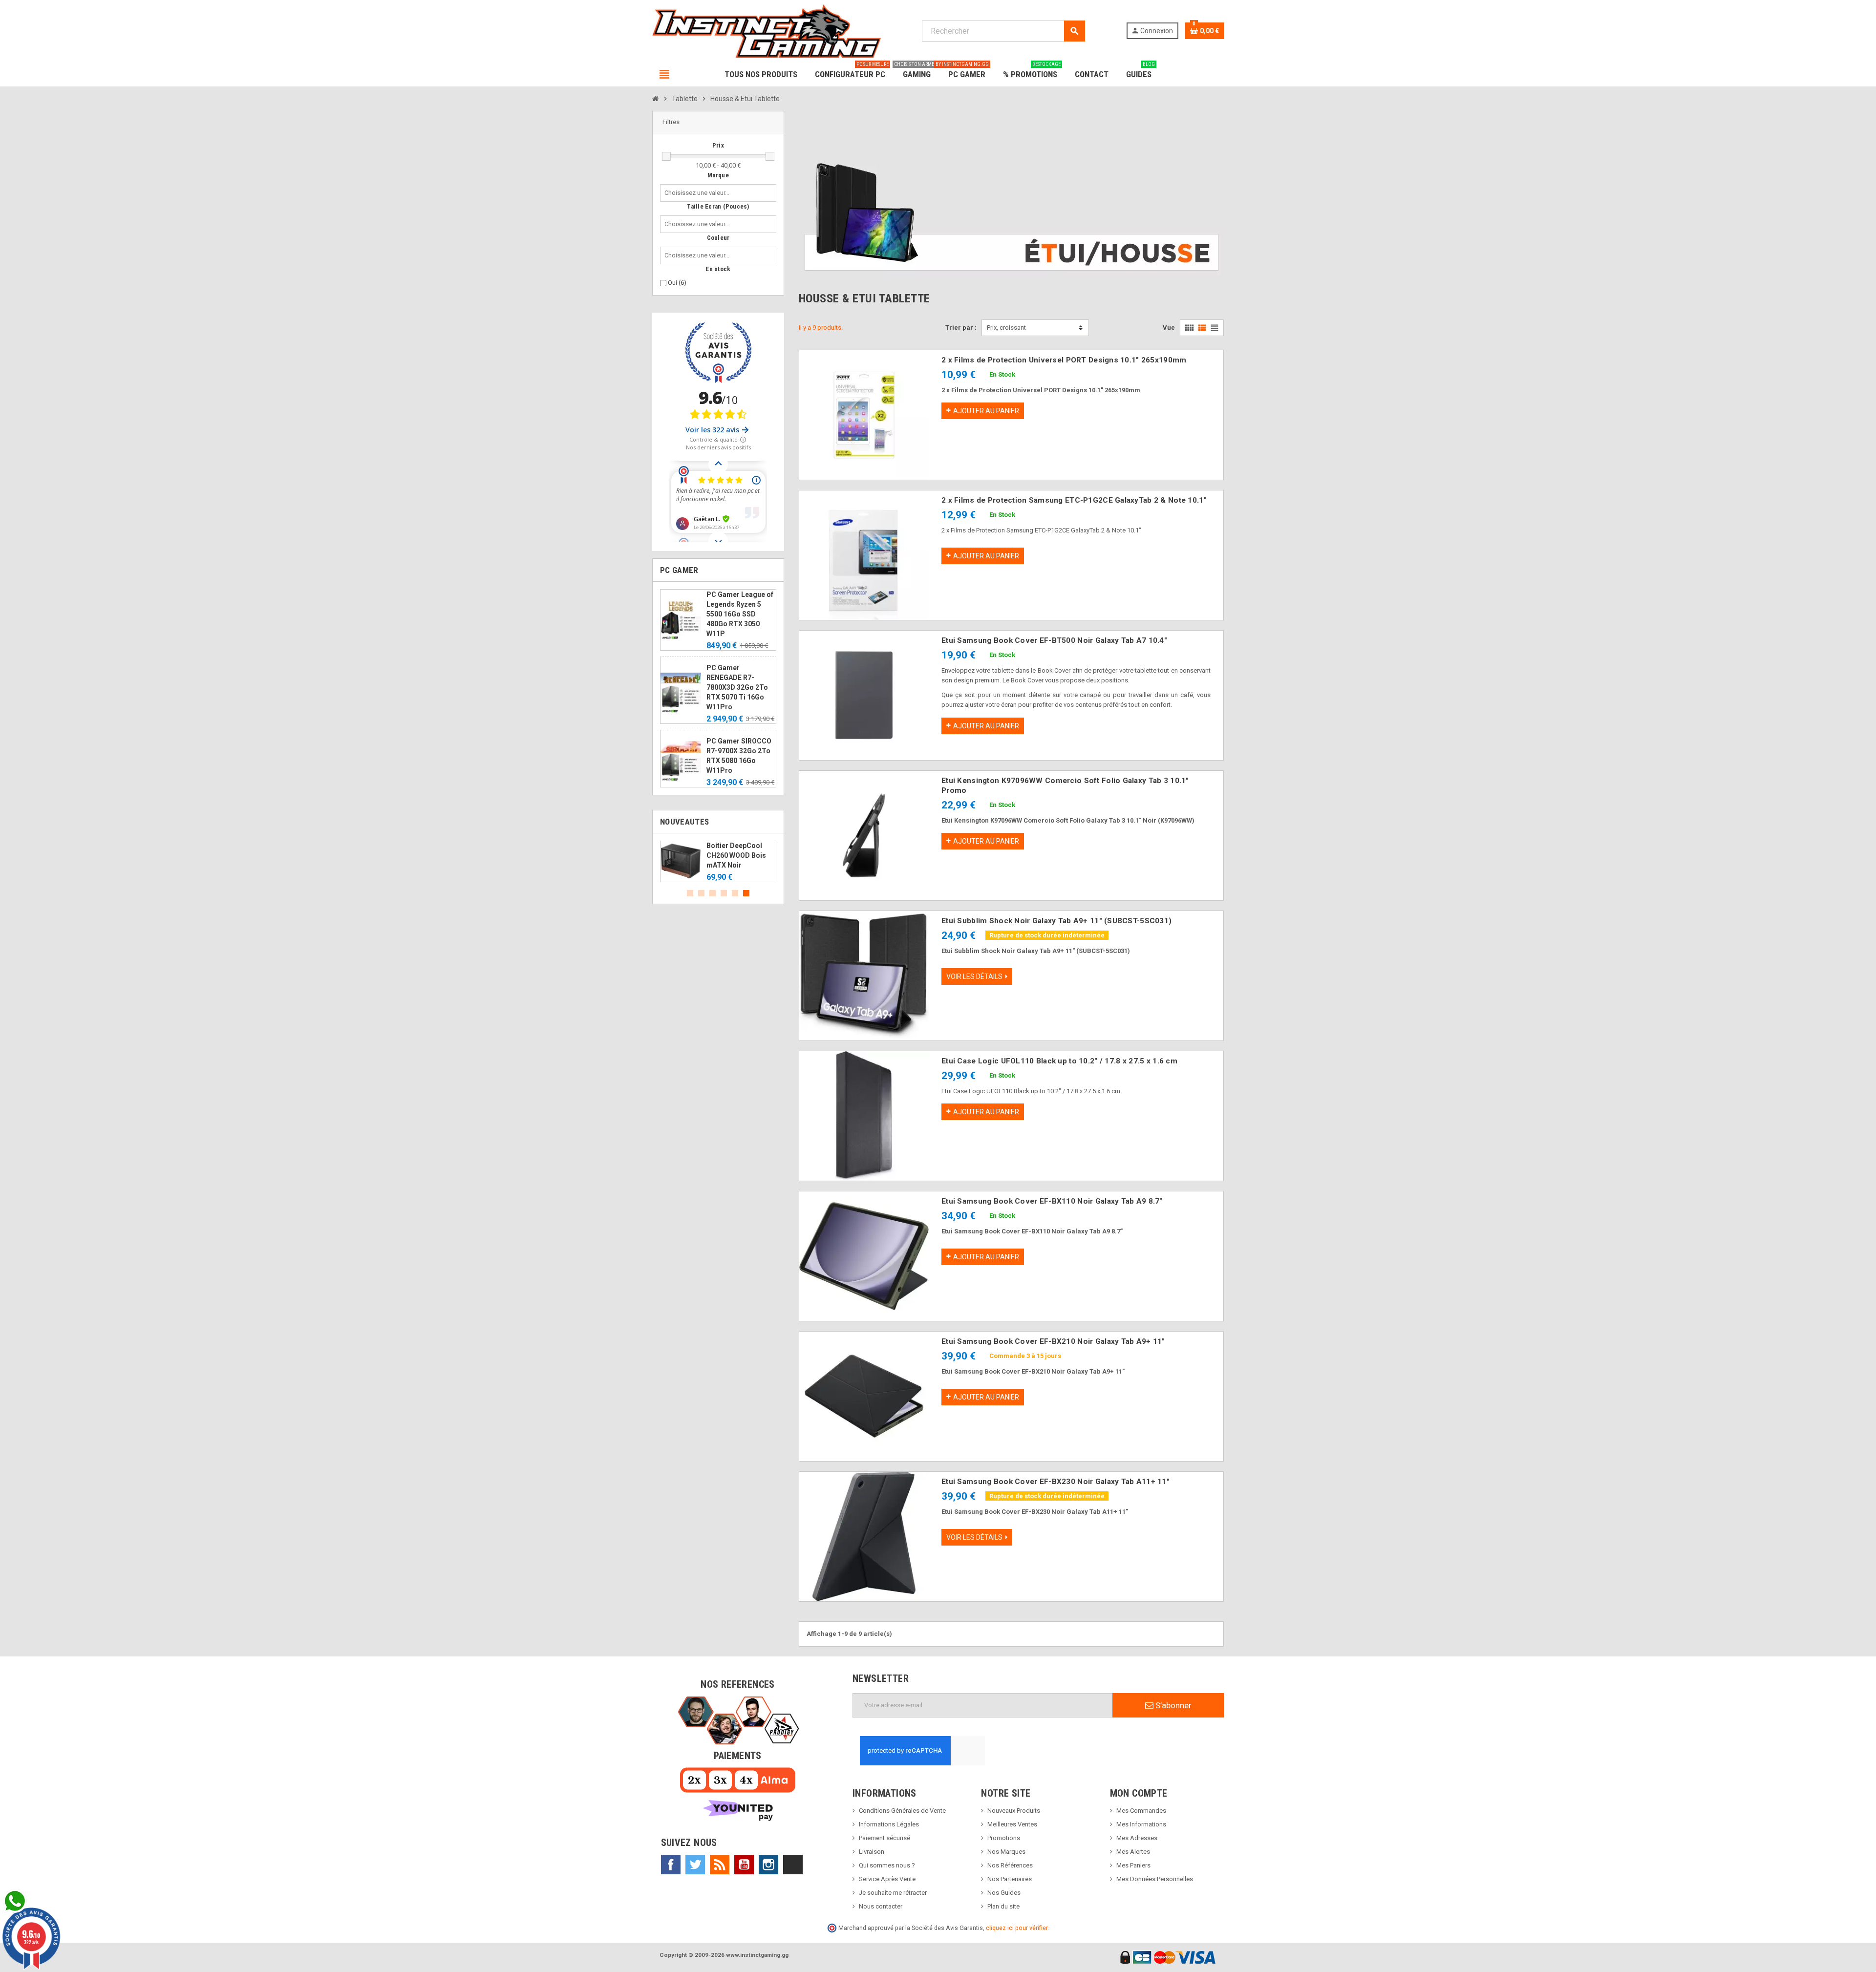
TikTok (793, 1865)
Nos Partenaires (1010, 1879)
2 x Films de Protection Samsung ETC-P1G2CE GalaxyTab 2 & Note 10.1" (1074, 500)
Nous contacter (881, 1906)
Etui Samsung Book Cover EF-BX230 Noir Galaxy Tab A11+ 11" (1055, 1482)
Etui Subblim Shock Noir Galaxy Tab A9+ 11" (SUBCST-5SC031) (1056, 921)
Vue (1169, 328)
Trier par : (961, 328)
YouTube (744, 1865)
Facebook (671, 1865)
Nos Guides (1004, 1893)
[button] (718, 122)
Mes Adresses (1137, 1838)
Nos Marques (1006, 1852)
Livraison (872, 1852)
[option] (718, 862)
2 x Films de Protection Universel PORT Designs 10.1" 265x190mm (1064, 360)
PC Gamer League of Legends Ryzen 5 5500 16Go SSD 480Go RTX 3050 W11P (740, 614)
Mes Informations (1141, 1824)
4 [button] (724, 893)
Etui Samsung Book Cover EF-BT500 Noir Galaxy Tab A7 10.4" (1054, 640)
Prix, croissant (1006, 328)
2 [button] (701, 893)
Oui (677, 283)
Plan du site (1003, 1906)
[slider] (666, 156)
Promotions (1004, 1838)
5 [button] (735, 893)
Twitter (695, 1865)
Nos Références (1010, 1865)
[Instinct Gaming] (767, 31)
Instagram (768, 1865)
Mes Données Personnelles (1155, 1879)
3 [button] (713, 893)
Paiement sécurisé (885, 1838)
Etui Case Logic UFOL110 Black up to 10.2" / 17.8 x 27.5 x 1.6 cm (1059, 1061)
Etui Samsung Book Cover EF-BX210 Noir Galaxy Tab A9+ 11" (1053, 1341)
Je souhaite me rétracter (893, 1893)
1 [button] (690, 893)
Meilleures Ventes (1012, 1824)
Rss (720, 1865)
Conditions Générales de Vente (902, 1811)
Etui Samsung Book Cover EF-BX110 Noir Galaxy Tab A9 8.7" (1052, 1201)
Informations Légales (889, 1824)
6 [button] (746, 893)
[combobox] (699, 193)
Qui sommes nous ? (887, 1865)
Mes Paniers (1133, 1865)
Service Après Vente (887, 1879)
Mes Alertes (1133, 1852)
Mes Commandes (1141, 1811)
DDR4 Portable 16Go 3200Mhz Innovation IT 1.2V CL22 (740, 855)
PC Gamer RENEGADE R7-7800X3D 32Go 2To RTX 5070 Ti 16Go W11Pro (737, 687)
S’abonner (1172, 1705)
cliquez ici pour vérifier (1017, 1928)
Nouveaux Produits (1014, 1811)
